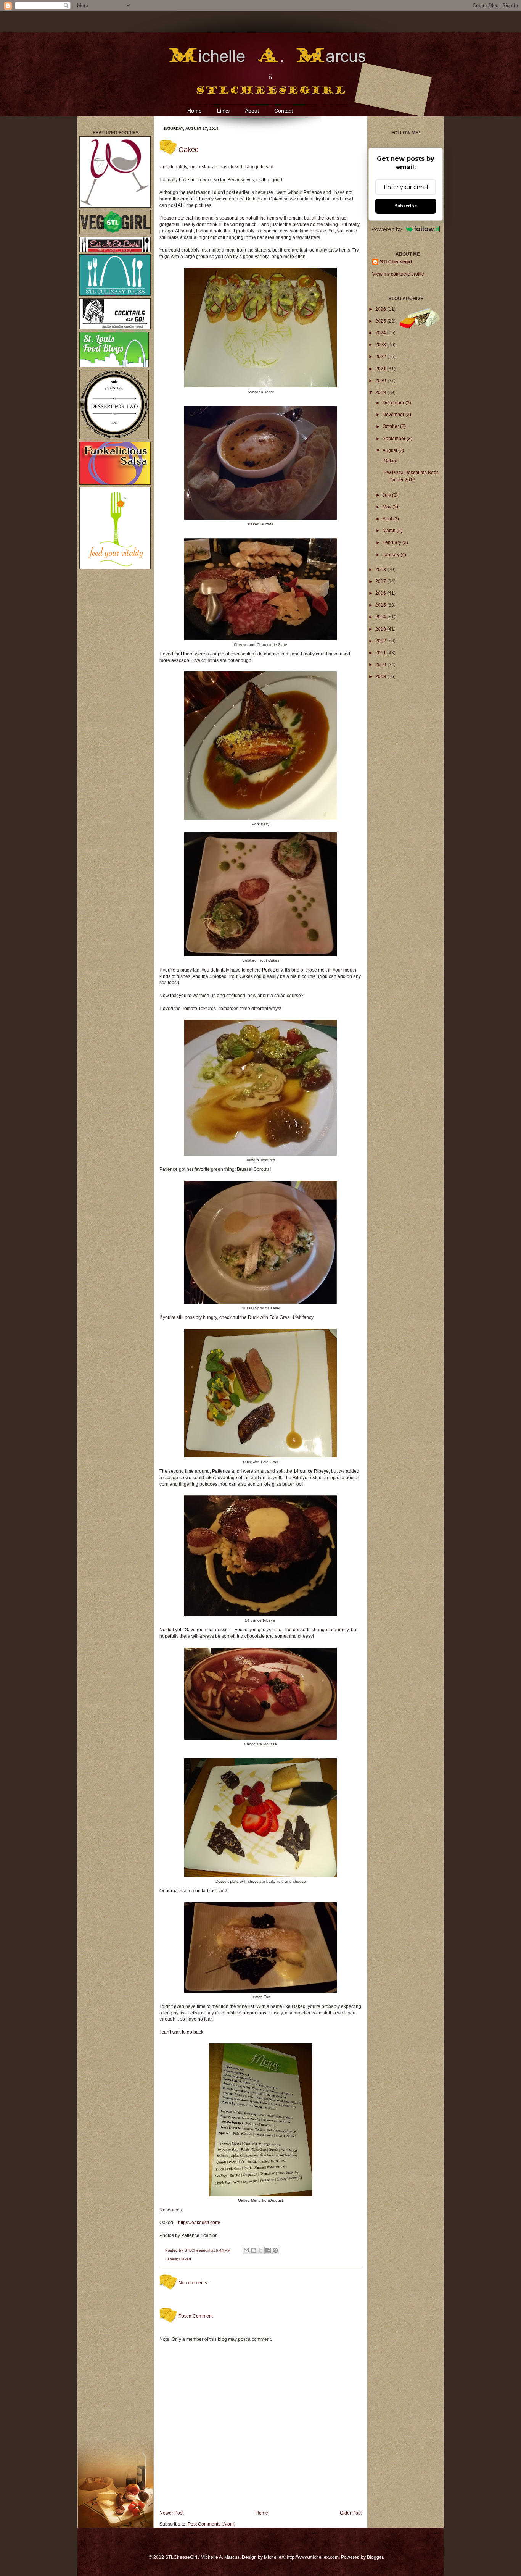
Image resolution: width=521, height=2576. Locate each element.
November (394, 415)
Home (195, 111)
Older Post (351, 2513)
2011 (381, 653)
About (252, 111)
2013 (381, 629)
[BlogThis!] (254, 2250)
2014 (381, 617)
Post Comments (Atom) (211, 2524)
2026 (381, 309)
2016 (381, 593)
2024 (381, 333)
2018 (381, 570)
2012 (381, 641)
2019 (381, 392)
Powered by (387, 229)
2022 (381, 357)
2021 (381, 369)
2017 (381, 581)
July (387, 495)
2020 (381, 381)
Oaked (185, 2259)
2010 (381, 665)
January (392, 555)
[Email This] (246, 2250)
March (390, 531)
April (388, 519)
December (394, 403)
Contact (284, 111)
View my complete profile (398, 274)
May (388, 507)
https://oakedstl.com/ (199, 2223)
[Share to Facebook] (268, 2250)
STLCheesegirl (198, 2250)
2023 (381, 345)
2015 (381, 605)
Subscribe (406, 206)
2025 (381, 321)
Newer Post (171, 2513)
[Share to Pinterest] (275, 2250)
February (392, 542)
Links (223, 111)
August (390, 450)
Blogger (375, 2557)
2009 (381, 676)
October (391, 426)
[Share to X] (261, 2250)
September (395, 439)
